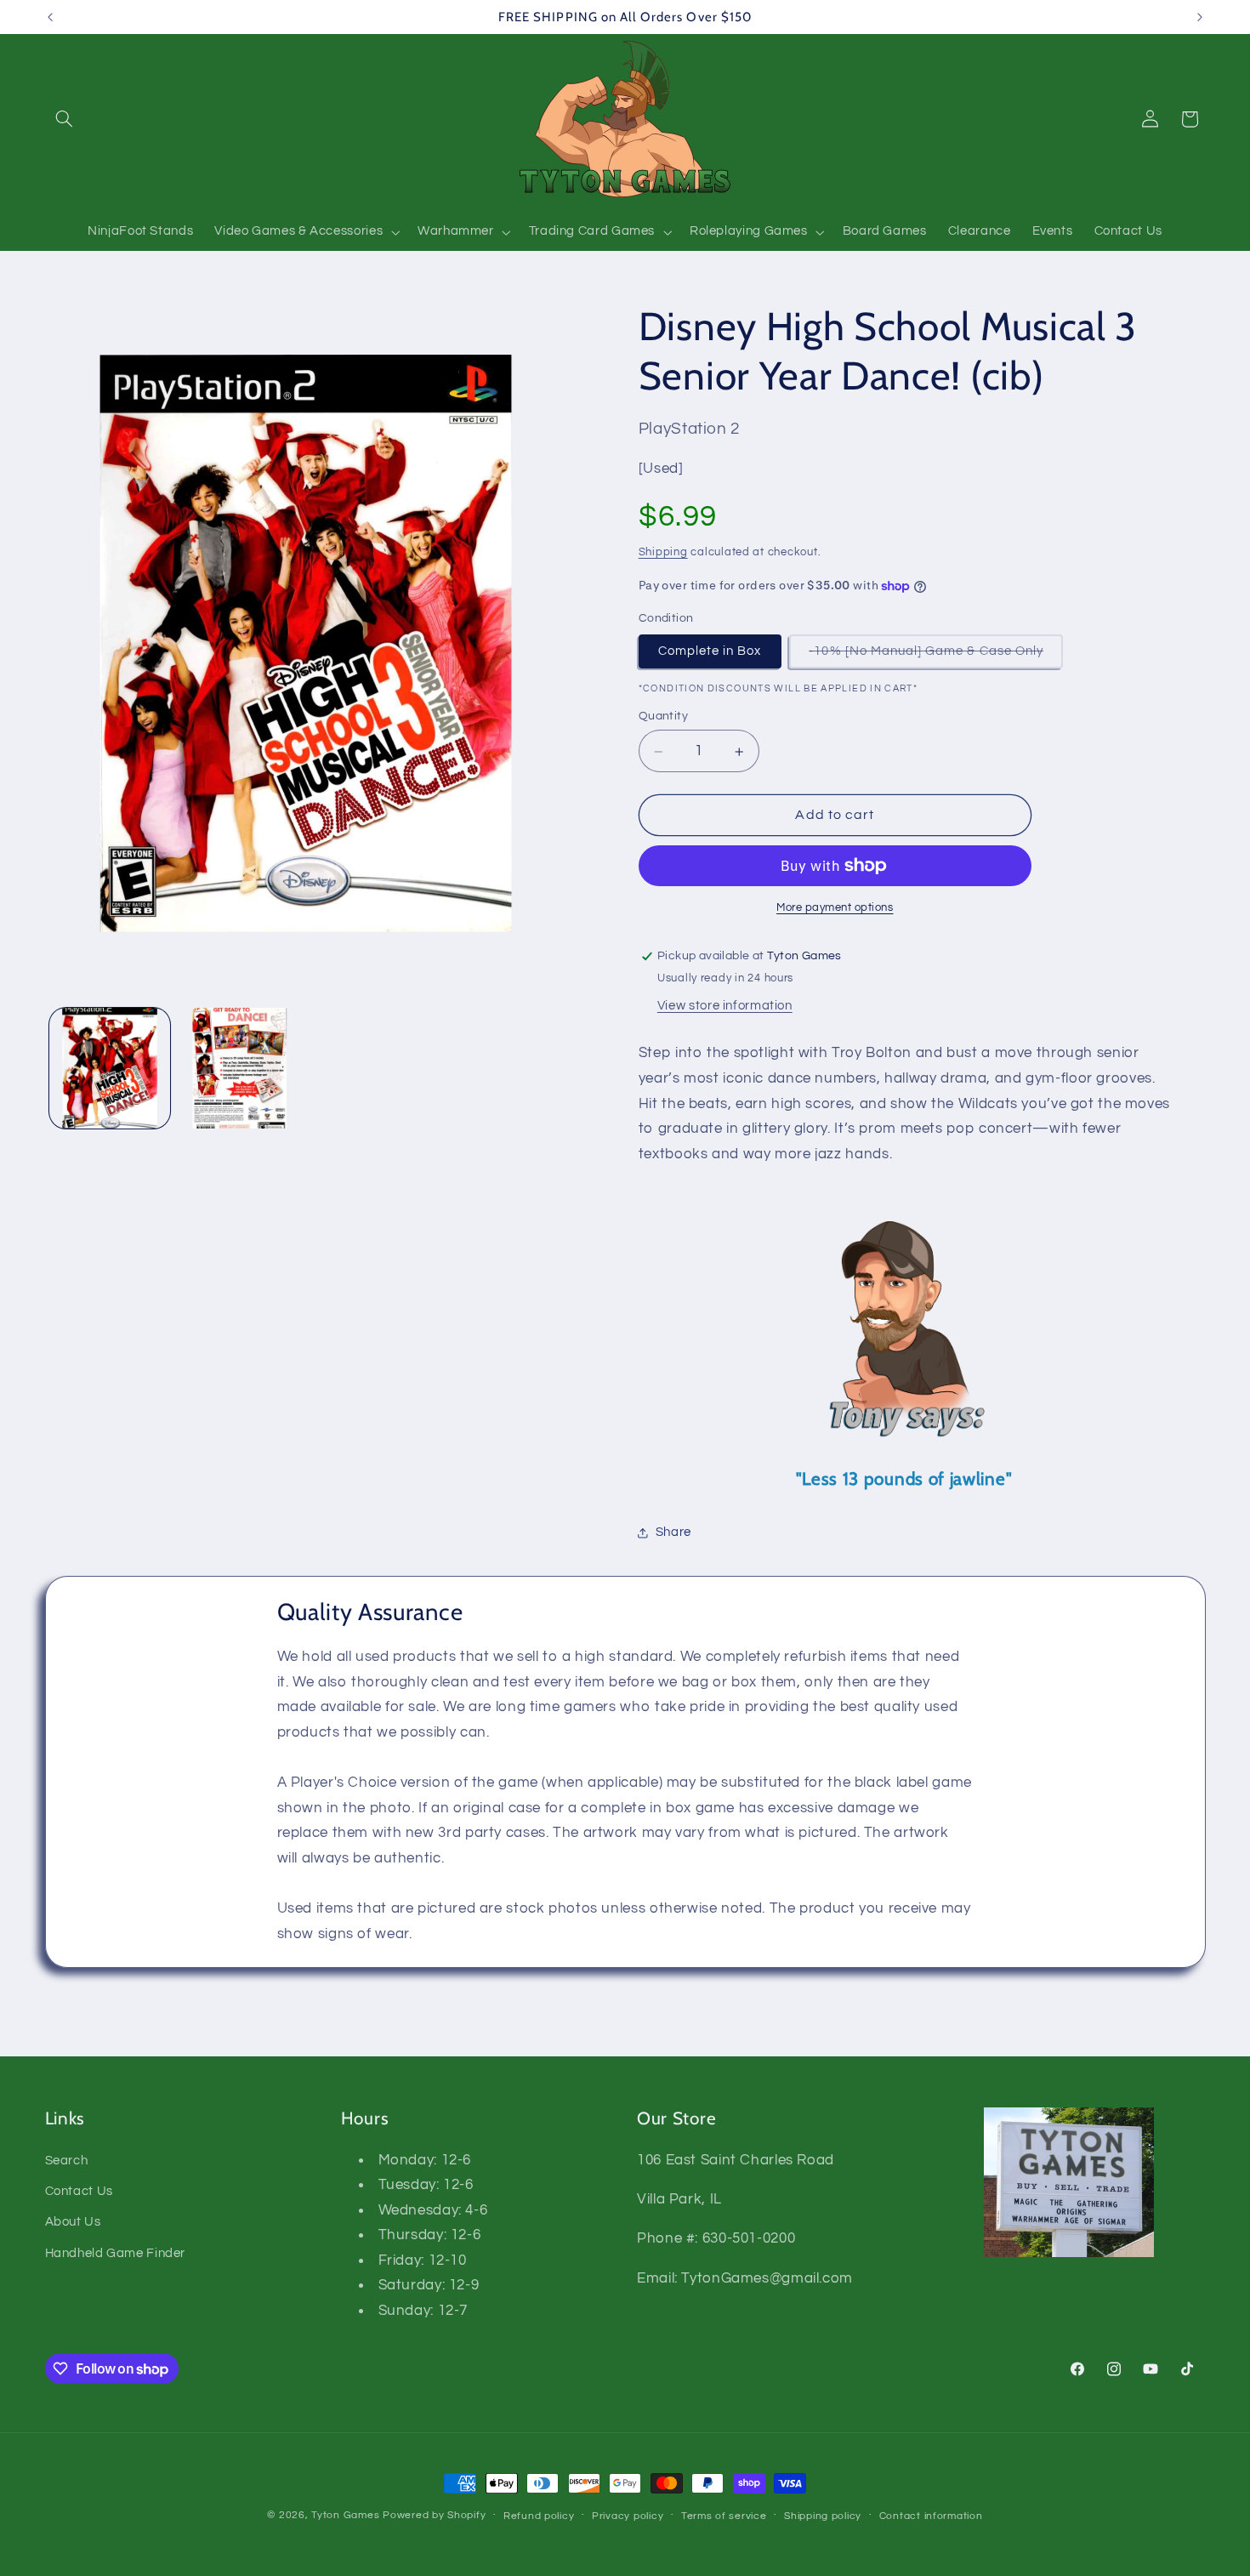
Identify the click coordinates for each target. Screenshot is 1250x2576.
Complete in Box (710, 651)
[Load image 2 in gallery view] (240, 1069)
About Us (73, 2223)
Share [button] (673, 1532)
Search (67, 2161)
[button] (65, 119)
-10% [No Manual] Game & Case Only (936, 656)
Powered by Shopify (434, 2515)
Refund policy (539, 2516)
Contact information (931, 2516)
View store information (725, 1006)
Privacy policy (628, 2516)
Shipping (663, 552)
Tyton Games (345, 2515)
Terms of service (724, 2516)
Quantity (663, 716)
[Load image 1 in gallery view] (110, 1069)
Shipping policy (823, 2516)
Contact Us (79, 2191)
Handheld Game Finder (116, 2253)
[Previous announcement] (50, 17)
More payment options (835, 908)
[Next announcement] (1200, 17)
